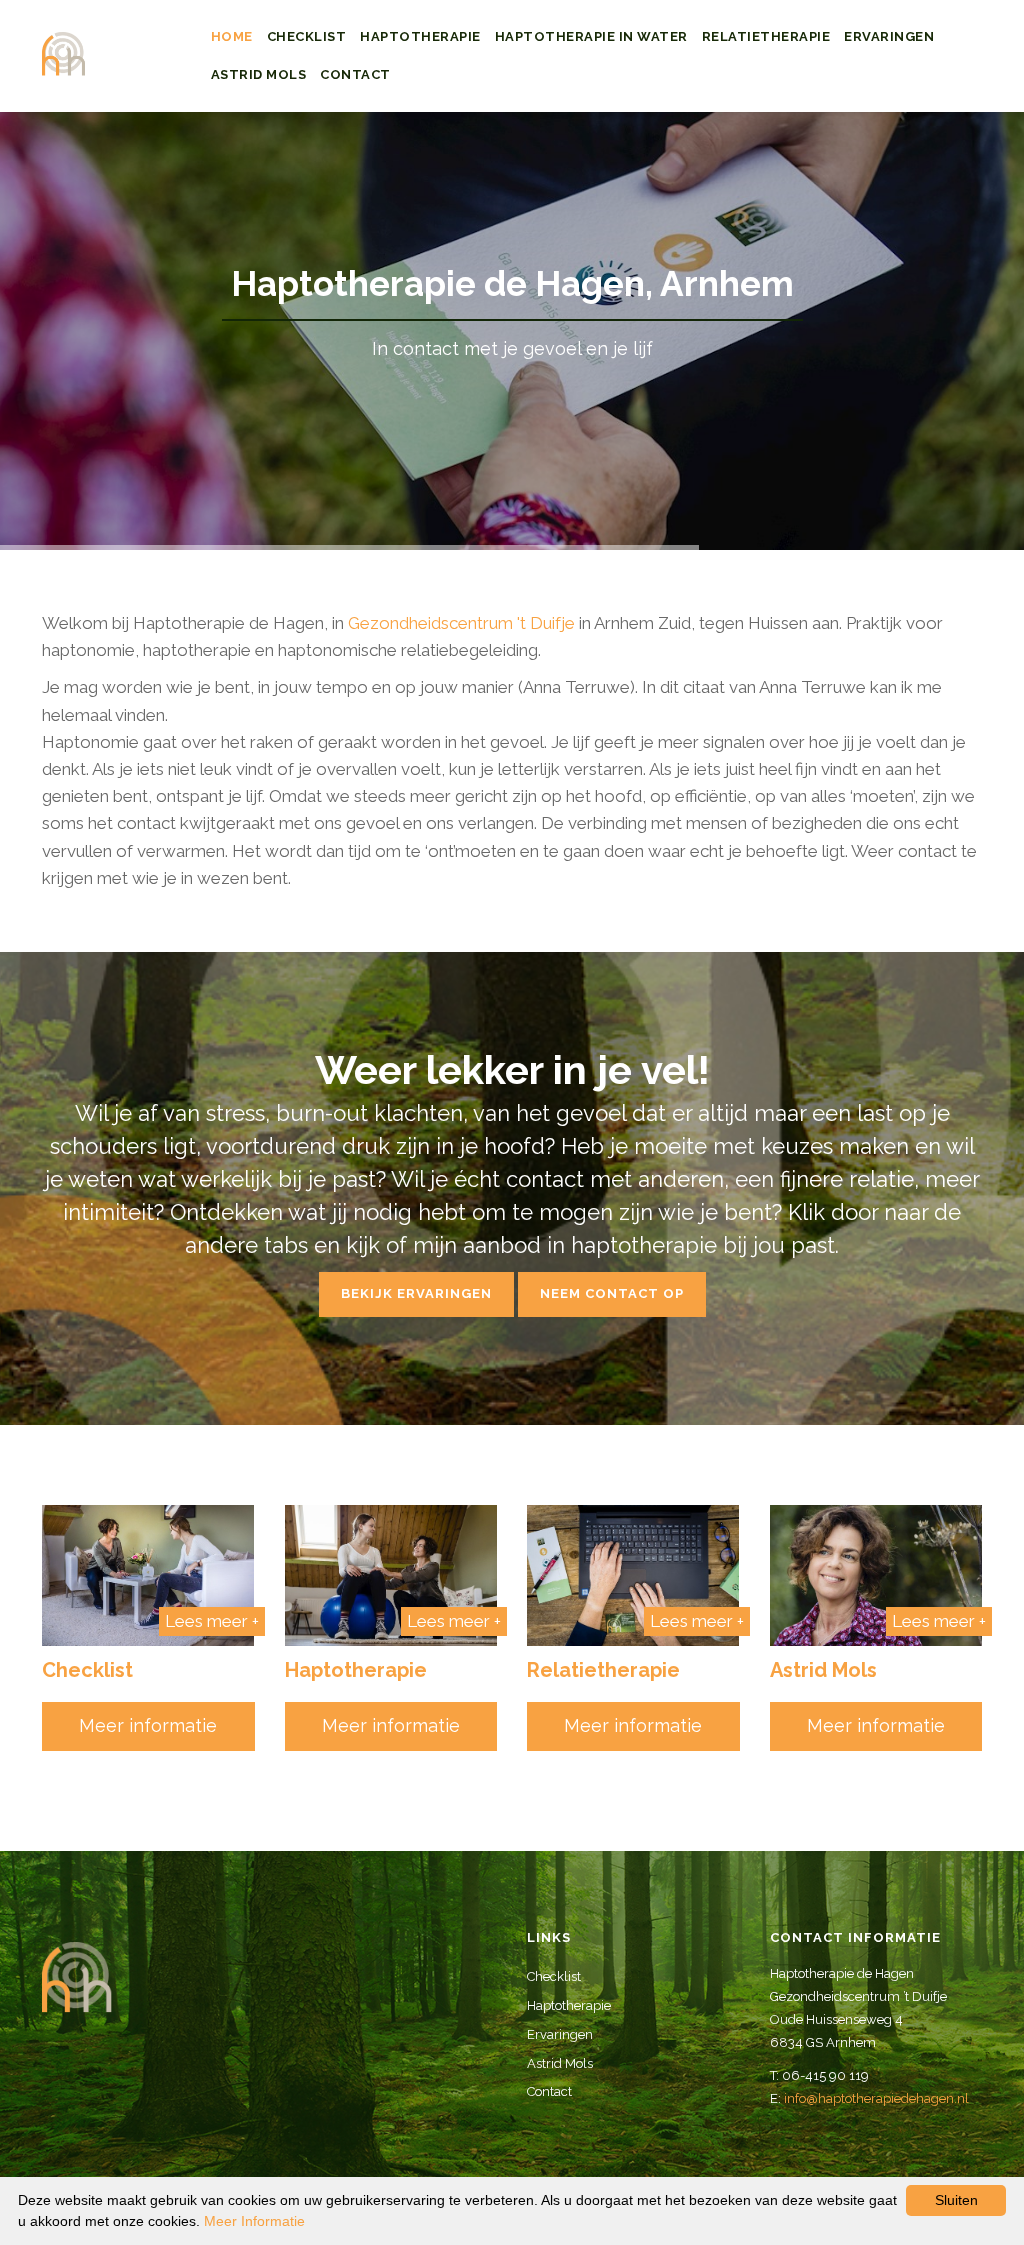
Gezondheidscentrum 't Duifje (461, 623)
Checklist (307, 36)
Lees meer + (212, 1621)
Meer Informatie (254, 2221)
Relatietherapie (766, 36)
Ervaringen (889, 36)
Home (232, 36)
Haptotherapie (420, 36)
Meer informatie (148, 1725)
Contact (355, 74)
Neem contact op (612, 1293)
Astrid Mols (259, 74)
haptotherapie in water (591, 36)
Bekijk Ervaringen (416, 1293)
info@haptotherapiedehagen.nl (876, 2098)
